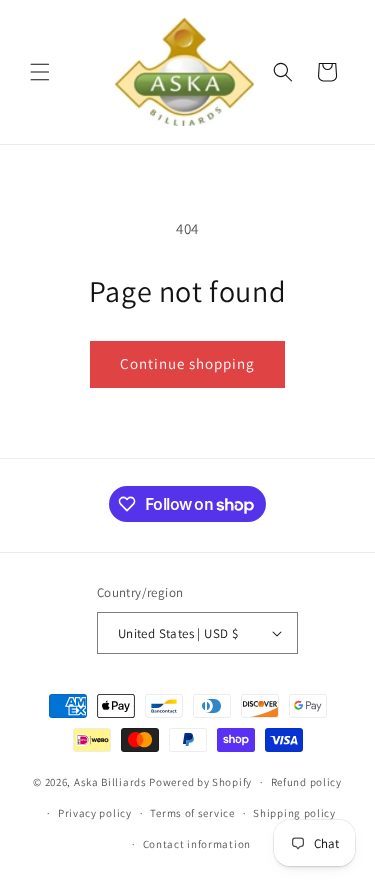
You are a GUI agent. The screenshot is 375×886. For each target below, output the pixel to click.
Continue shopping (187, 363)
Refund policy (306, 782)
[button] (40, 72)
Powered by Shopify (200, 782)
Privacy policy (95, 813)
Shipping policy (294, 813)
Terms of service (192, 813)
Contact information (197, 844)
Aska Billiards (110, 782)
